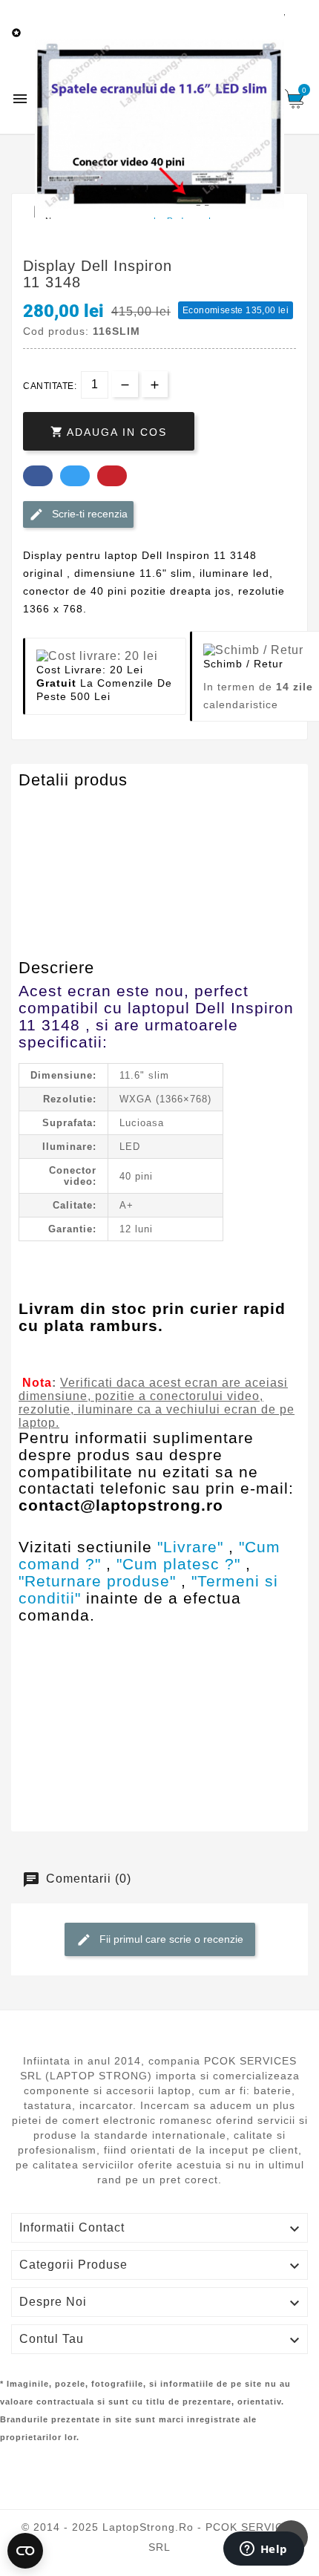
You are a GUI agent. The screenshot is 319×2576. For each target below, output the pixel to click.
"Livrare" (190, 1547)
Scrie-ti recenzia (88, 514)
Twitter (75, 476)
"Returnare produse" (97, 1581)
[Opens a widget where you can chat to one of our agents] (263, 2550)
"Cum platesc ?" (178, 1564)
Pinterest (112, 476)
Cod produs (54, 809)
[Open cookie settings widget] (25, 2551)
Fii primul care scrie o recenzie (170, 1939)
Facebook (38, 476)
